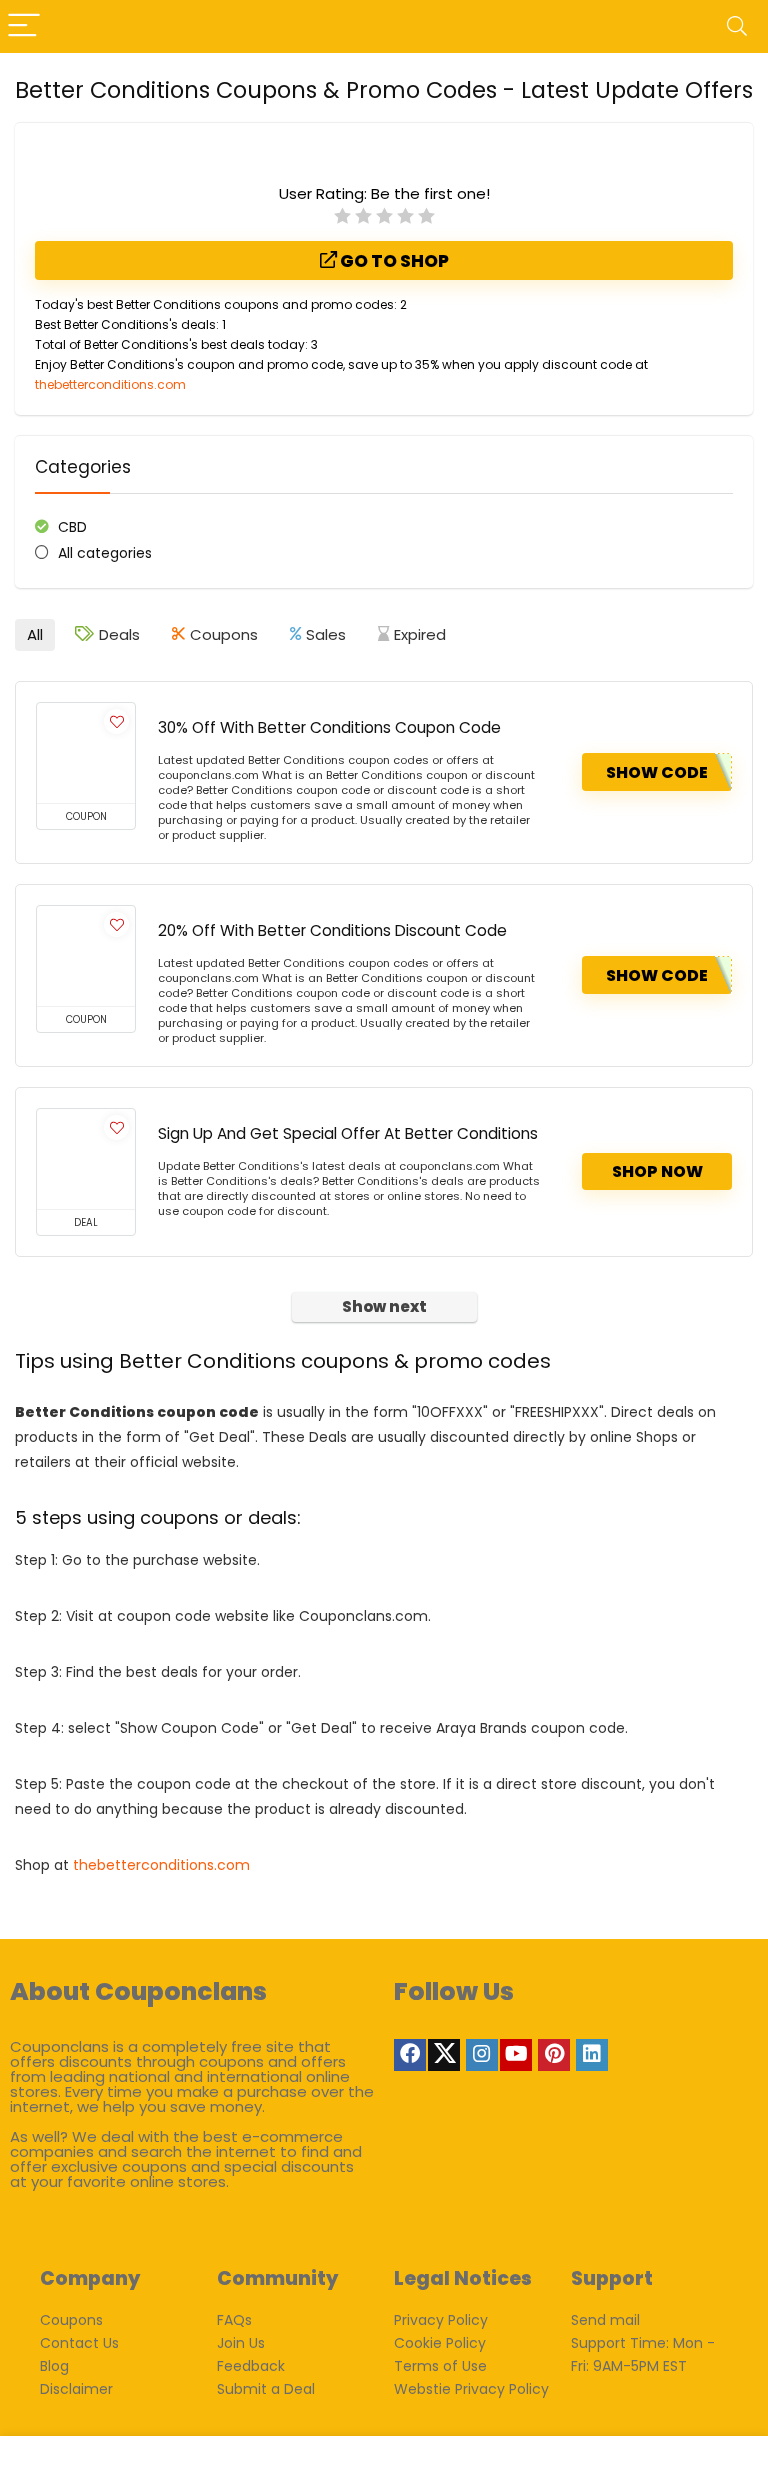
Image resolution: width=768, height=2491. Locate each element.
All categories (105, 553)
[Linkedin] (592, 2055)
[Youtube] (516, 2055)
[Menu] (24, 26)
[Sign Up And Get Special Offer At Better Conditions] (86, 1159)
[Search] (737, 26)
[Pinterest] (554, 2055)
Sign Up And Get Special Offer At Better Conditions (348, 1133)
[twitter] (444, 2055)
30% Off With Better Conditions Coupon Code (329, 727)
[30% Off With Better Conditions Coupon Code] (86, 753)
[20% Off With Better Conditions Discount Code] (86, 956)
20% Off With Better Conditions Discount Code (332, 930)
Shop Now (657, 1171)
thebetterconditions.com (110, 384)
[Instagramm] (482, 2055)
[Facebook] (410, 2055)
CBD (72, 527)
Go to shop (393, 261)
